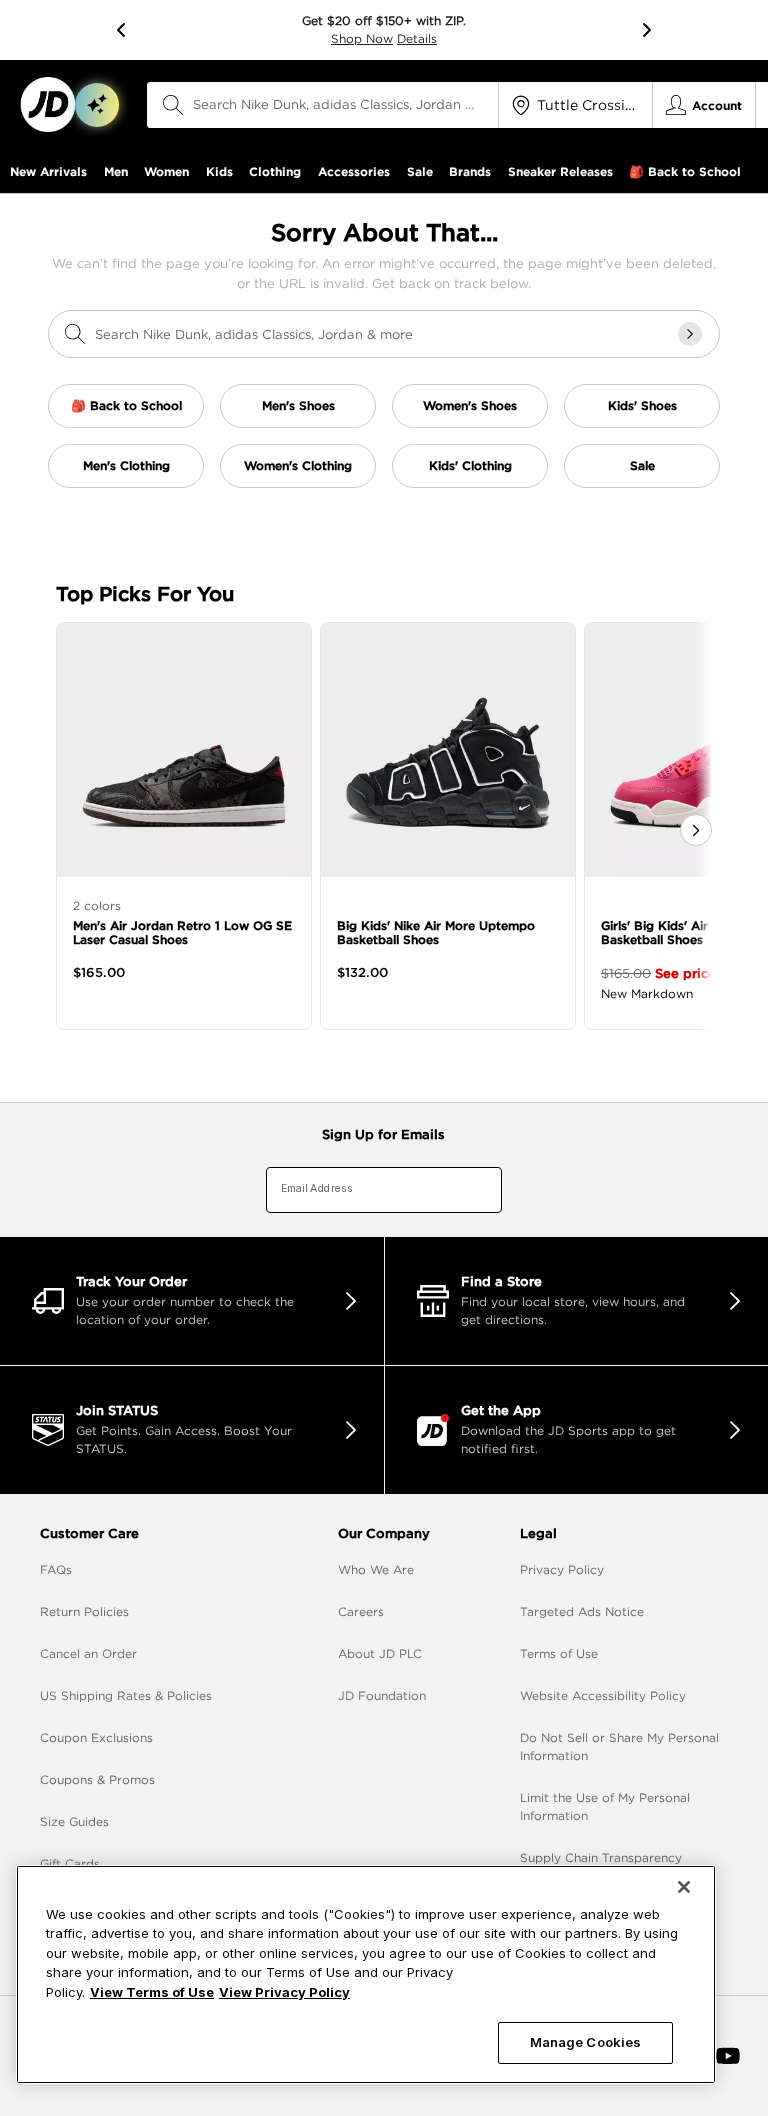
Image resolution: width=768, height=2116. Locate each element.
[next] (647, 30)
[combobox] (323, 105)
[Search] (173, 105)
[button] (97, 105)
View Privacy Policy (284, 1992)
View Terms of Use (152, 1992)
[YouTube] (728, 2056)
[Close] (684, 1887)
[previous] (121, 30)
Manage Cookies (586, 2042)
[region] (366, 1974)
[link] (47, 104)
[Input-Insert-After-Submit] (690, 334)
